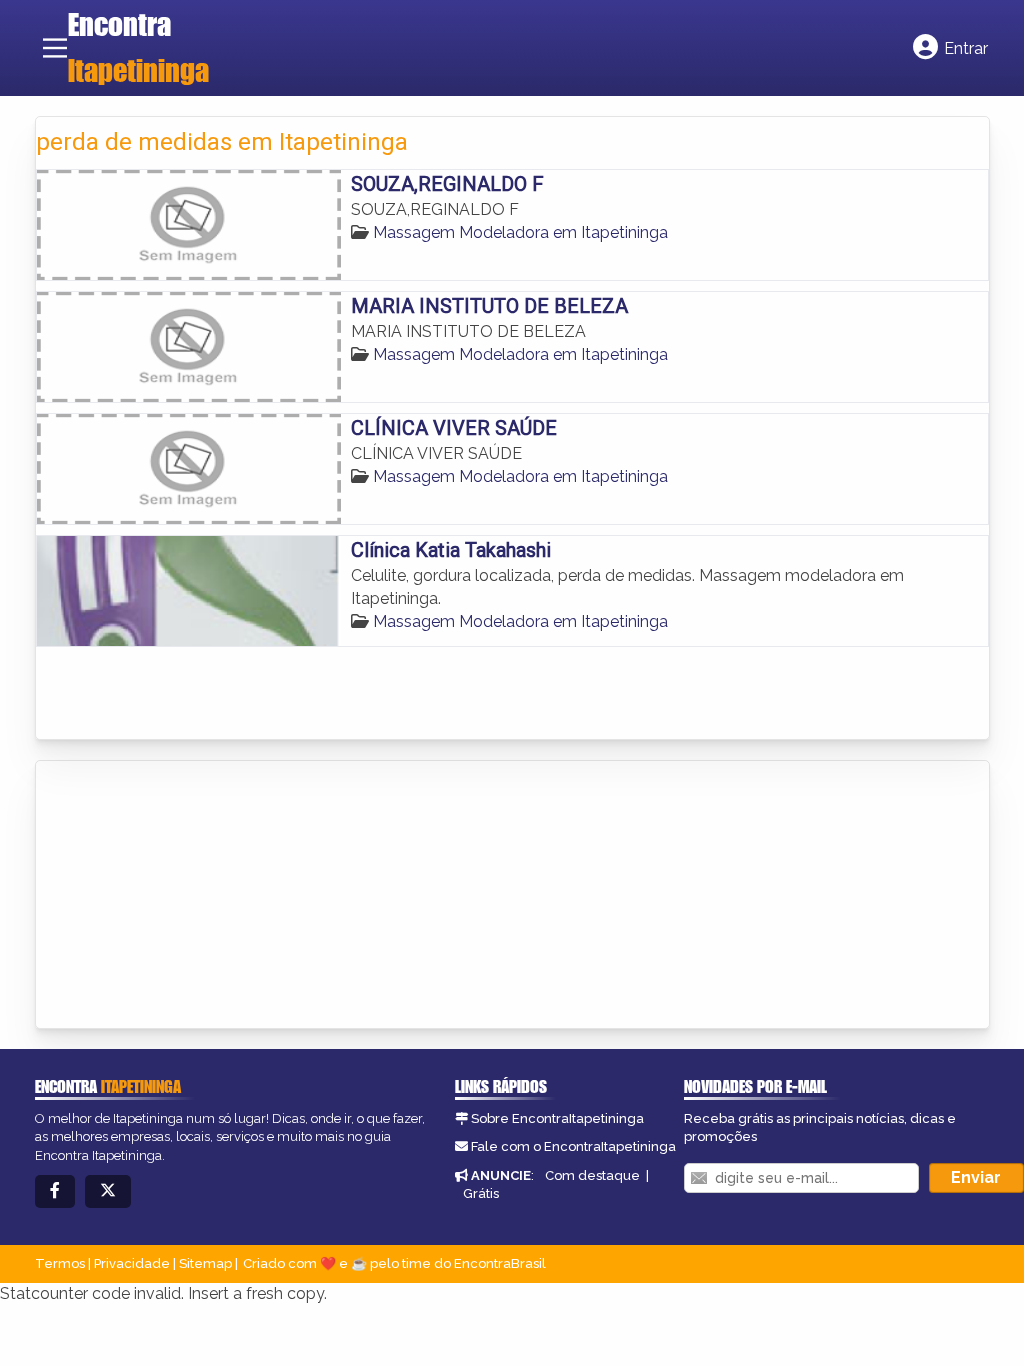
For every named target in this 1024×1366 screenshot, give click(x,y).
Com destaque (592, 1175)
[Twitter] (108, 1191)
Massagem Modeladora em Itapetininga (520, 232)
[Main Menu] (55, 48)
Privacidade (132, 1263)
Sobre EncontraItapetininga (557, 1118)
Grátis (481, 1193)
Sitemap (205, 1263)
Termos (60, 1263)
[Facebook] (55, 1191)
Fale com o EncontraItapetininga (573, 1146)
